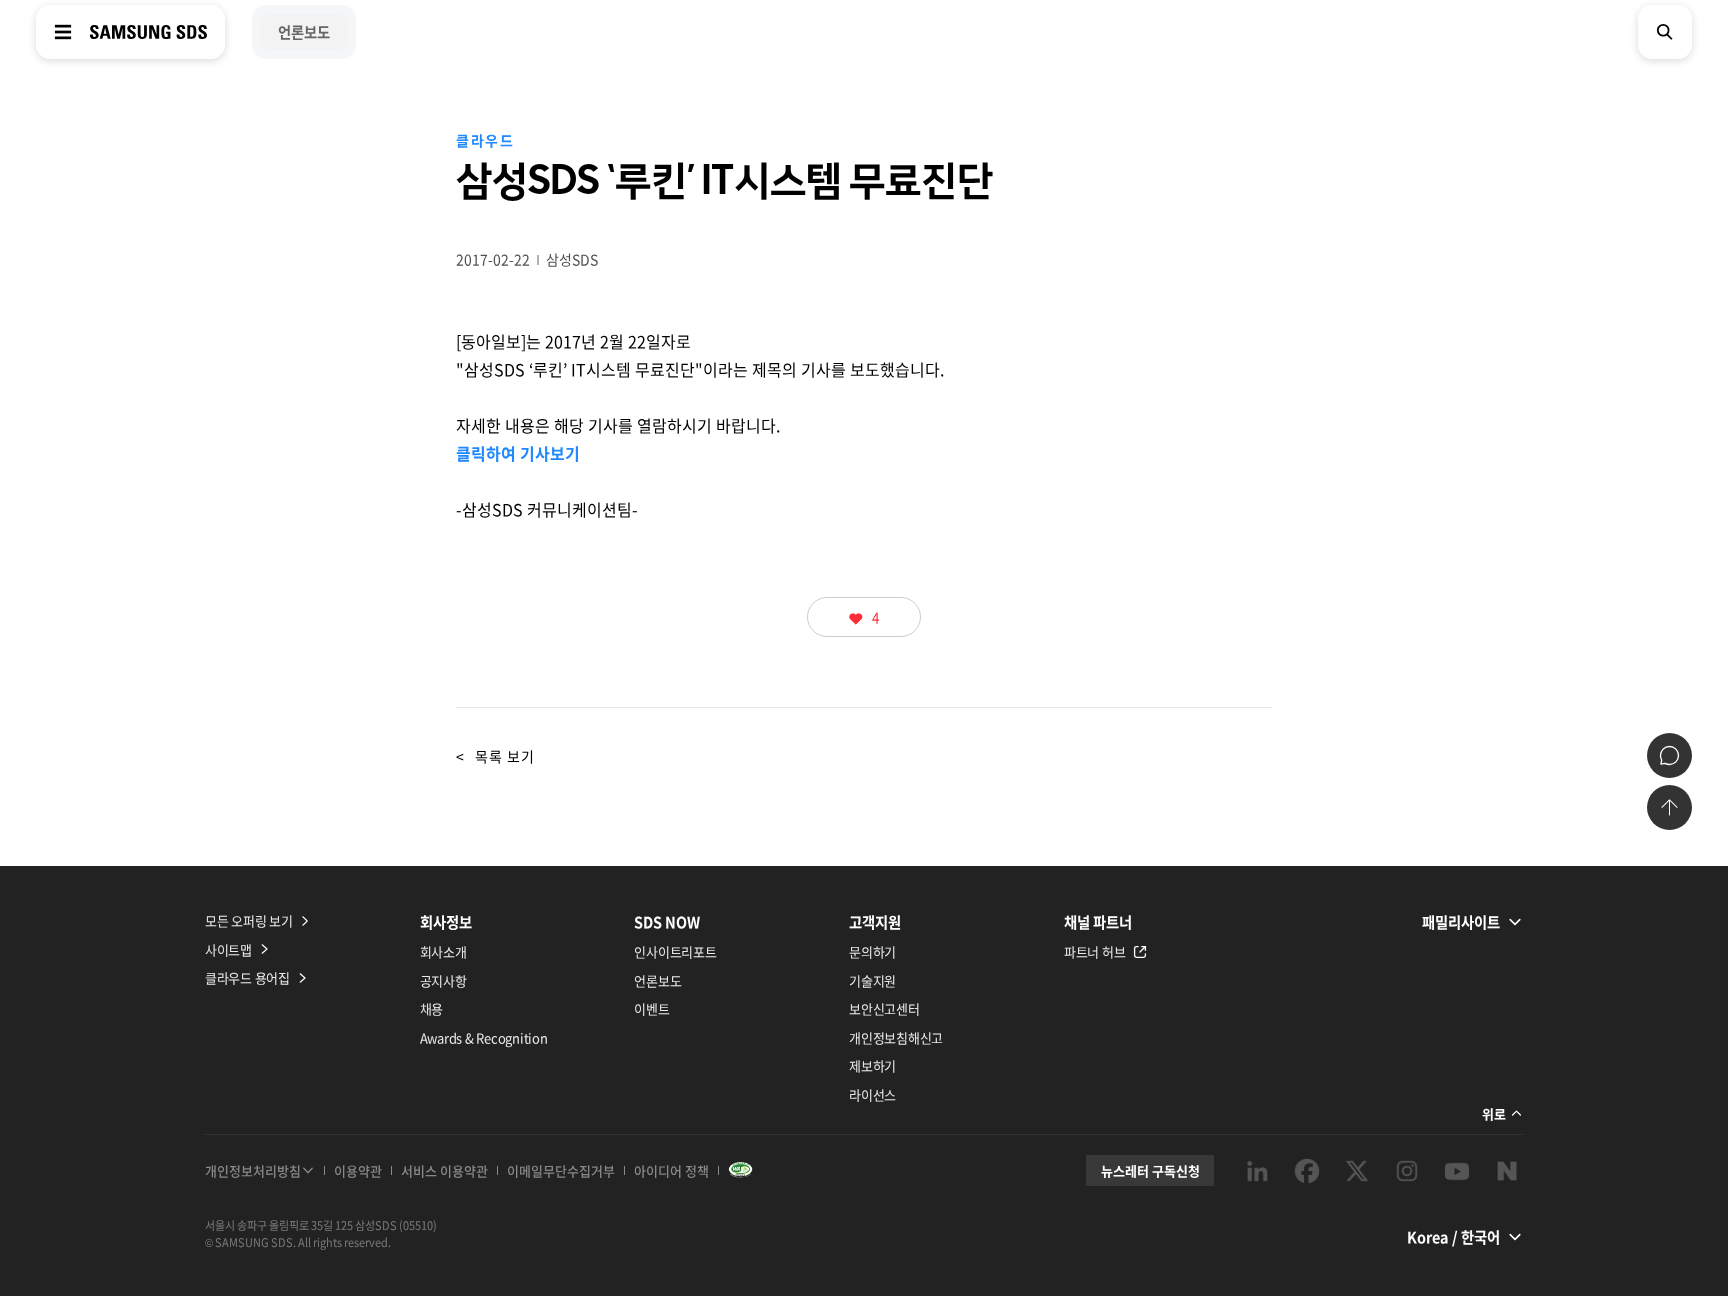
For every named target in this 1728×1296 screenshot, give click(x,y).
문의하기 (872, 951)
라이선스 (872, 1094)
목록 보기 (495, 756)
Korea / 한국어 (1453, 1237)
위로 (1494, 1113)
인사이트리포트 (675, 951)
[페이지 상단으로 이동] (1669, 807)
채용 (431, 1008)
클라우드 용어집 (247, 977)
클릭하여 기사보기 (518, 453)
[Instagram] (1407, 1171)
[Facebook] (1307, 1171)
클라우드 (485, 140)
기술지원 (872, 980)
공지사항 (443, 980)
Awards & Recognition (484, 1037)
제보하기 (872, 1065)
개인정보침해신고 (896, 1037)
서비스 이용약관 (444, 1170)
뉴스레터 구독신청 (1150, 1170)
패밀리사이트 (1461, 922)
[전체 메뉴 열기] (63, 32)
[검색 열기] (1665, 32)
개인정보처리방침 (253, 1170)
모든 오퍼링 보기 (249, 920)
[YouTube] (1457, 1171)
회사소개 (443, 951)
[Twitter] (1357, 1171)
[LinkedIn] (1257, 1171)
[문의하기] (1669, 755)
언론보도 (657, 980)
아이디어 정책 (671, 1170)
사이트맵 (228, 949)
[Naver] (1507, 1171)
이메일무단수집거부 (561, 1170)
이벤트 (651, 1008)
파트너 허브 (1094, 951)
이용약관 (358, 1170)
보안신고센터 (884, 1008)
